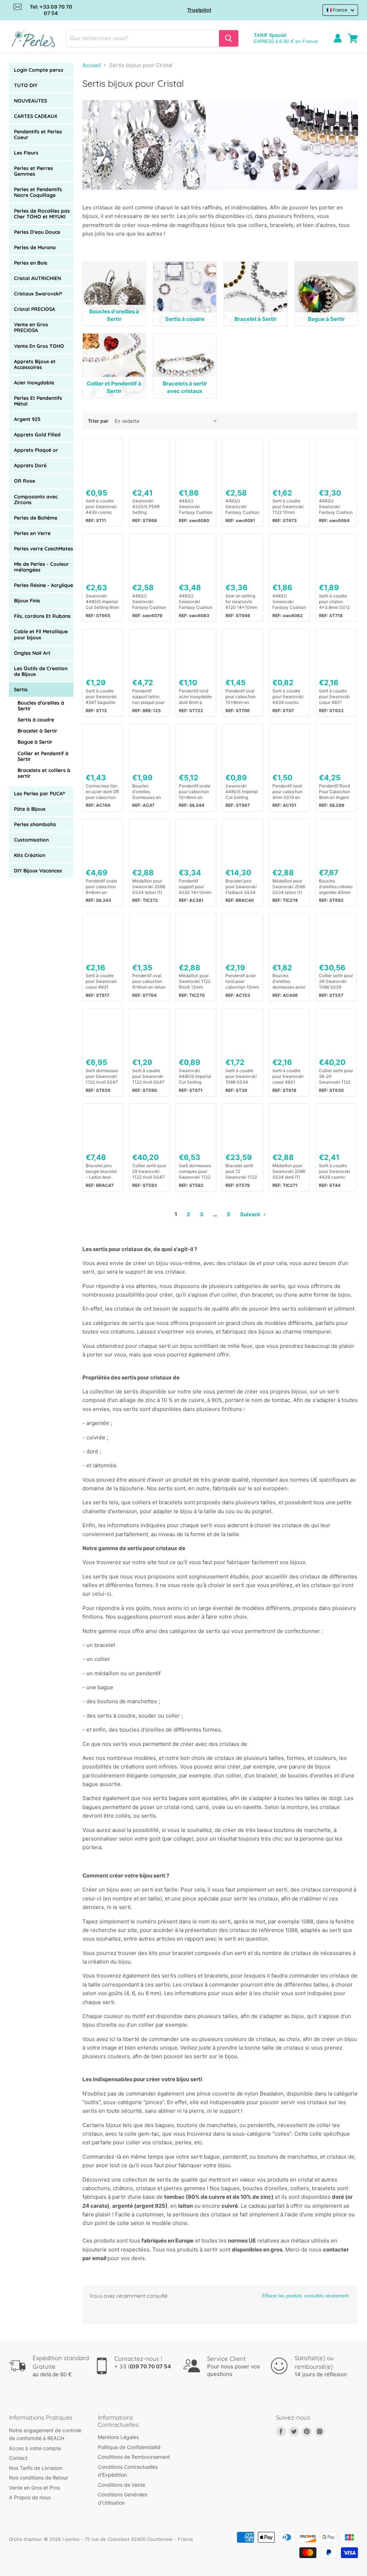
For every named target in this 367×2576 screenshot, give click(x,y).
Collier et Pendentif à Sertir (43, 756)
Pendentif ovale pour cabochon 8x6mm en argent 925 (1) (101, 887)
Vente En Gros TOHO (39, 346)
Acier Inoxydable (34, 383)
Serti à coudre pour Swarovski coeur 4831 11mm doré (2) (101, 981)
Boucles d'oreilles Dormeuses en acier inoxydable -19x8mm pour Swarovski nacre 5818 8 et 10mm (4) (149, 792)
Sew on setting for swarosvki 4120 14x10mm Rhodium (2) (241, 602)
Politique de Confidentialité (129, 2447)
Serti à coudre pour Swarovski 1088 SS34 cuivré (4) (241, 1076)
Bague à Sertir (35, 742)
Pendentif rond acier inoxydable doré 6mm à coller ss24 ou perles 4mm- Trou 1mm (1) (195, 697)
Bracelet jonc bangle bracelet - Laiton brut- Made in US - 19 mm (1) (102, 1171)
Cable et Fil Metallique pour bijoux (41, 634)
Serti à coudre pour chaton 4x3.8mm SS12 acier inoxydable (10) (335, 602)
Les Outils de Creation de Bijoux (41, 671)
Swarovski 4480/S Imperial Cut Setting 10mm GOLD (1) (195, 1076)
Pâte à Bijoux (30, 809)
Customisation (31, 840)
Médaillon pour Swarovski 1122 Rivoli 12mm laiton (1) (195, 981)
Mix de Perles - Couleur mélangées (41, 567)
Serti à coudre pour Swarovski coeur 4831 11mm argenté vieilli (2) (288, 1076)
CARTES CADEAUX (36, 116)
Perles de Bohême (36, 518)
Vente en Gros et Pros (34, 2488)
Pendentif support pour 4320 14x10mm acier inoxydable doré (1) (195, 887)
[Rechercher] (229, 38)
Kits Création (30, 855)
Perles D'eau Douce (37, 232)
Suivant (251, 1214)
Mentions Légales (118, 2437)
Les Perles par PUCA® (40, 794)
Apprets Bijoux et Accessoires (35, 364)
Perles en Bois (31, 263)
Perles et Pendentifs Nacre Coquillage (38, 192)
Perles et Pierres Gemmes (34, 171)
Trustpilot (199, 10)
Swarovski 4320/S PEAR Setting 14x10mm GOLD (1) (149, 507)
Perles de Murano (35, 247)
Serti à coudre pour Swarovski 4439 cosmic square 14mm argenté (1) (101, 507)
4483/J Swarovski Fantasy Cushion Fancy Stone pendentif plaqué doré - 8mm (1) (149, 602)
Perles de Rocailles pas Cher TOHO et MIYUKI (42, 214)
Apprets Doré (30, 465)
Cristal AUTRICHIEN (37, 278)
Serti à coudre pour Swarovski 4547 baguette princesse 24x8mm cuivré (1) (101, 697)
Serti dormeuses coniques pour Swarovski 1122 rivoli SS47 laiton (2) (196, 1171)
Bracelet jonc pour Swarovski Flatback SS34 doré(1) (241, 887)
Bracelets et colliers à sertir (44, 773)
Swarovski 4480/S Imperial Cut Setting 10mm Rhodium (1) (242, 792)
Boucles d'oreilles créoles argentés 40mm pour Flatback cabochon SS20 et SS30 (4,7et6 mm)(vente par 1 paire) (336, 887)
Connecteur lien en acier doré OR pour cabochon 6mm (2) (102, 792)
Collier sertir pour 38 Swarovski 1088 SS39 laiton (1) (336, 981)
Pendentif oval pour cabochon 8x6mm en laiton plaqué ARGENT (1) (149, 981)
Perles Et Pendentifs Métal (38, 401)
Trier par (98, 421)
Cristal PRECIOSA (35, 309)
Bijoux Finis (27, 601)
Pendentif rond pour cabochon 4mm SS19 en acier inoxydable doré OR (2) (289, 792)
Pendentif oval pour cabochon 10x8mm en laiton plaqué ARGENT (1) (240, 697)
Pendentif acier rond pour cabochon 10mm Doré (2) (242, 981)
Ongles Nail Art (32, 653)
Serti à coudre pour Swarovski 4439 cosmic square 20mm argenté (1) (288, 697)
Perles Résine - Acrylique (44, 585)
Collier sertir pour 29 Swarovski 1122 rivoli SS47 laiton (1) (149, 1171)
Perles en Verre (32, 533)
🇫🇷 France (337, 10)
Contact (18, 2458)
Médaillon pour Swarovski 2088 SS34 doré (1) (289, 1171)
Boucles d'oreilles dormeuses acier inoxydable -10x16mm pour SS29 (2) (289, 981)
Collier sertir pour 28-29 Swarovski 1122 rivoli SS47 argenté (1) (336, 1076)
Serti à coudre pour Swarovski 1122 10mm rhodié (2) (288, 507)
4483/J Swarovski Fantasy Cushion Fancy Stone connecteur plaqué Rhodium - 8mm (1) (289, 602)
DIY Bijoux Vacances (38, 871)
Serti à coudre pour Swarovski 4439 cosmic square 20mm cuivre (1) (335, 1171)
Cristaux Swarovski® (38, 294)
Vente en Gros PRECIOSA (31, 327)
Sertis (21, 690)
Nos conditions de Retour (39, 2478)
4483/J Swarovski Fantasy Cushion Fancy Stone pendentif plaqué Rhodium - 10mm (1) (336, 507)
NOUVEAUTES (30, 101)
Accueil (92, 65)
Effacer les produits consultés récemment (305, 2296)
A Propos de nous (30, 2497)
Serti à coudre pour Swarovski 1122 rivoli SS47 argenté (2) (148, 1076)
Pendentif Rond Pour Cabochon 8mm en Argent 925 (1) (335, 792)
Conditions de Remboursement (134, 2457)
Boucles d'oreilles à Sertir (41, 706)
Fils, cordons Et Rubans (42, 616)
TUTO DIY (26, 85)
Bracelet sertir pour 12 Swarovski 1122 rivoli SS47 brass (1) (242, 1171)
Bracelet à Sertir (37, 731)
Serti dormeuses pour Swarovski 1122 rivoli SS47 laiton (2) (102, 1076)
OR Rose (25, 481)
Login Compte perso (39, 70)
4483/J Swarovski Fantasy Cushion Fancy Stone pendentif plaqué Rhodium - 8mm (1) (196, 507)
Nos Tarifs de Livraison (36, 2468)
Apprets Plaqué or (36, 450)
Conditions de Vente (121, 2485)
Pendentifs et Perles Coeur (38, 134)
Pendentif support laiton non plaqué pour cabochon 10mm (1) (149, 697)
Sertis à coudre (36, 720)
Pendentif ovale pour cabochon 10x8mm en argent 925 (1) (195, 792)
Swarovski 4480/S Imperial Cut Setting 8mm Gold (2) (102, 602)
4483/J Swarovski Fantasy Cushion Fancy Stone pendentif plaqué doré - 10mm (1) (196, 602)
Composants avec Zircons (36, 499)
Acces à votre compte (35, 2448)
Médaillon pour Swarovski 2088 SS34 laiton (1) (149, 887)
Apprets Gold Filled (37, 435)
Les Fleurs (26, 153)
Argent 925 (27, 419)
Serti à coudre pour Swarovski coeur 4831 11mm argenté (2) (335, 697)
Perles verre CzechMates (44, 549)
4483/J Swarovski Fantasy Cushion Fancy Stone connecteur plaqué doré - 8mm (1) (242, 507)
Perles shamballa (35, 824)
